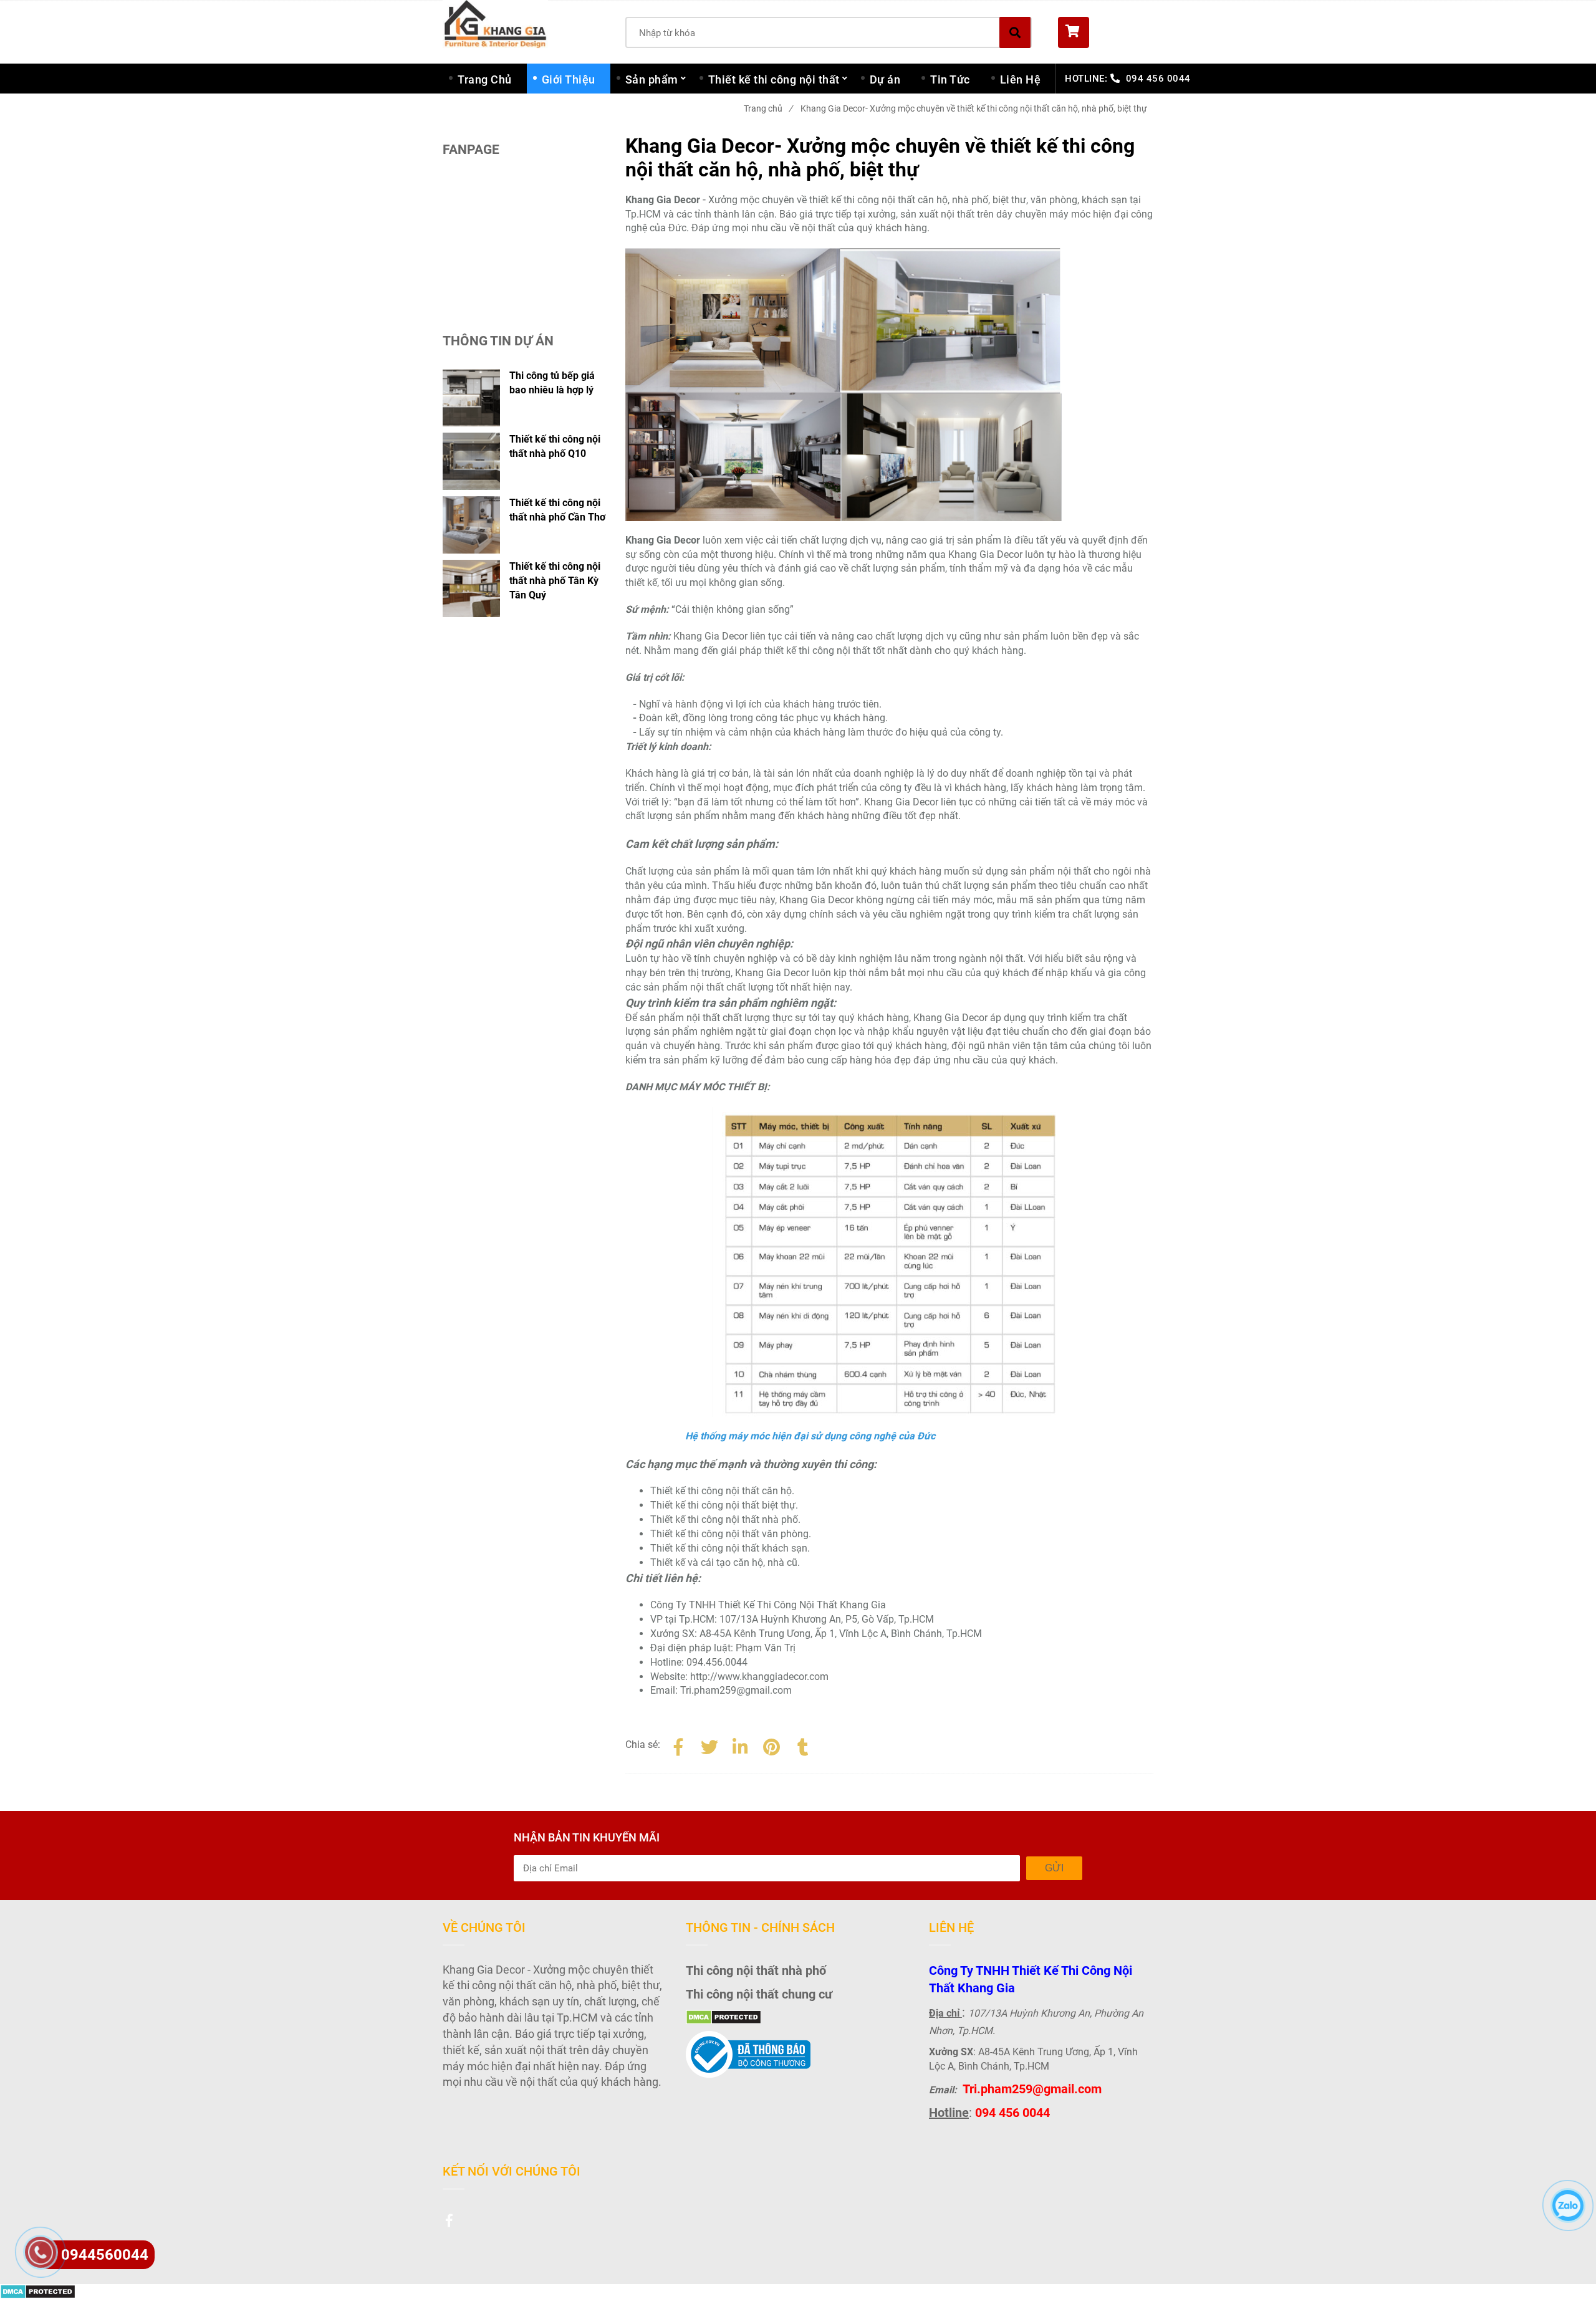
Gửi (1054, 1868)
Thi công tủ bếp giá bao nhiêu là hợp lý (552, 383)
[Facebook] (678, 1745)
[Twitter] (709, 1745)
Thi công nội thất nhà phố (756, 1970)
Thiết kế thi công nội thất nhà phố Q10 (555, 446)
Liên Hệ (1021, 79)
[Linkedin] (741, 1745)
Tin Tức (950, 79)
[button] (1106, 32)
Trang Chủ (485, 79)
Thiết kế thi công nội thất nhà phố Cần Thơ (557, 510)
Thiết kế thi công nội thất (774, 79)
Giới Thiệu (569, 79)
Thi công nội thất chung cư (759, 1994)
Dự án (885, 79)
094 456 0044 (1158, 79)
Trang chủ (768, 108)
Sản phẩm (652, 79)
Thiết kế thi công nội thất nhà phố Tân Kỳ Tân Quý (555, 581)
